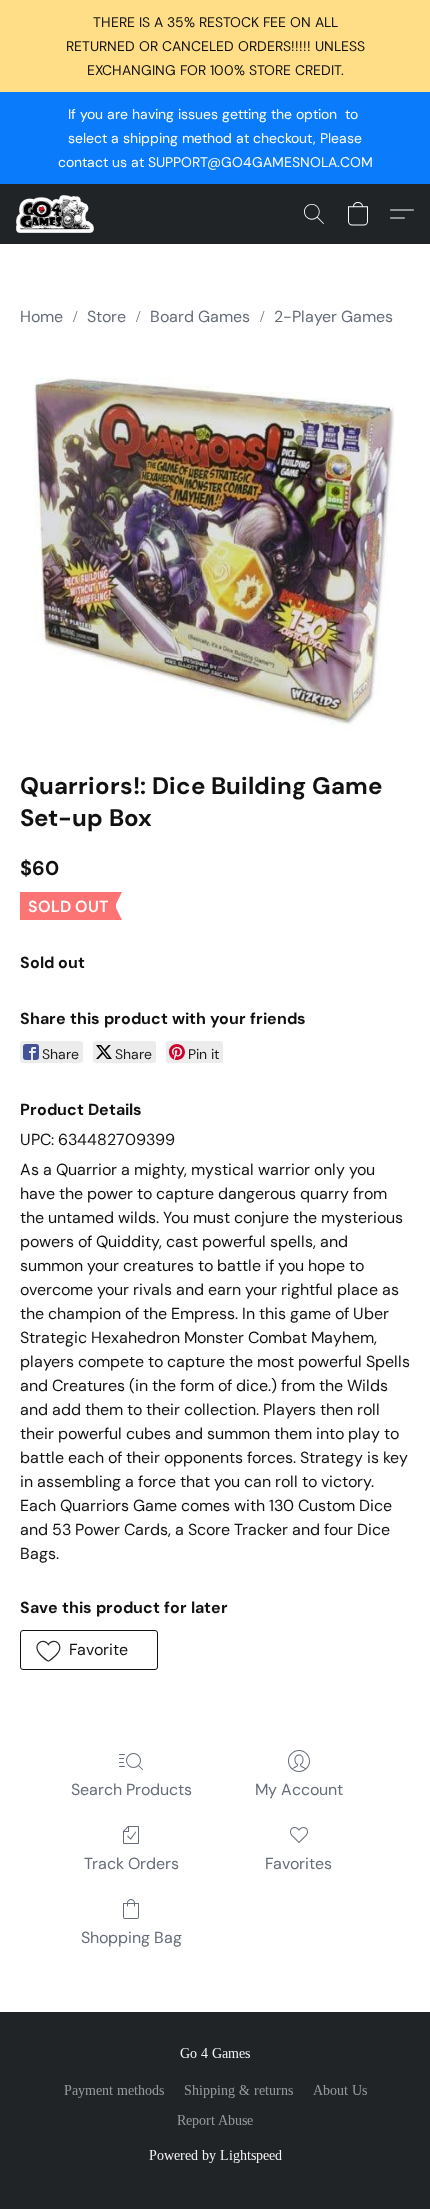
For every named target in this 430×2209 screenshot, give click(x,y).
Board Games (200, 316)
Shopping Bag (131, 1937)
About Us (340, 2090)
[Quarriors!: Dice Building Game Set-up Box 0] (215, 545)
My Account (299, 1789)
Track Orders (131, 1863)
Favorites (298, 1863)
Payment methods (114, 2090)
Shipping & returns (238, 2090)
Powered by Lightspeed (215, 2155)
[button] (57, 214)
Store (106, 316)
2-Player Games (333, 316)
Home (41, 316)
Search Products (131, 1789)
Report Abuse (215, 2120)
